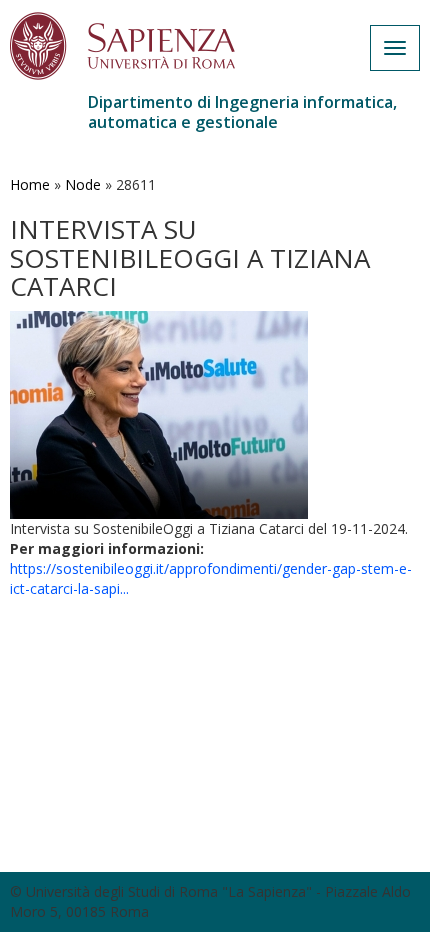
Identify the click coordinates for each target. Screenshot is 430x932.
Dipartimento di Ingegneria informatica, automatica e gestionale (242, 112)
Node (83, 184)
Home (30, 184)
